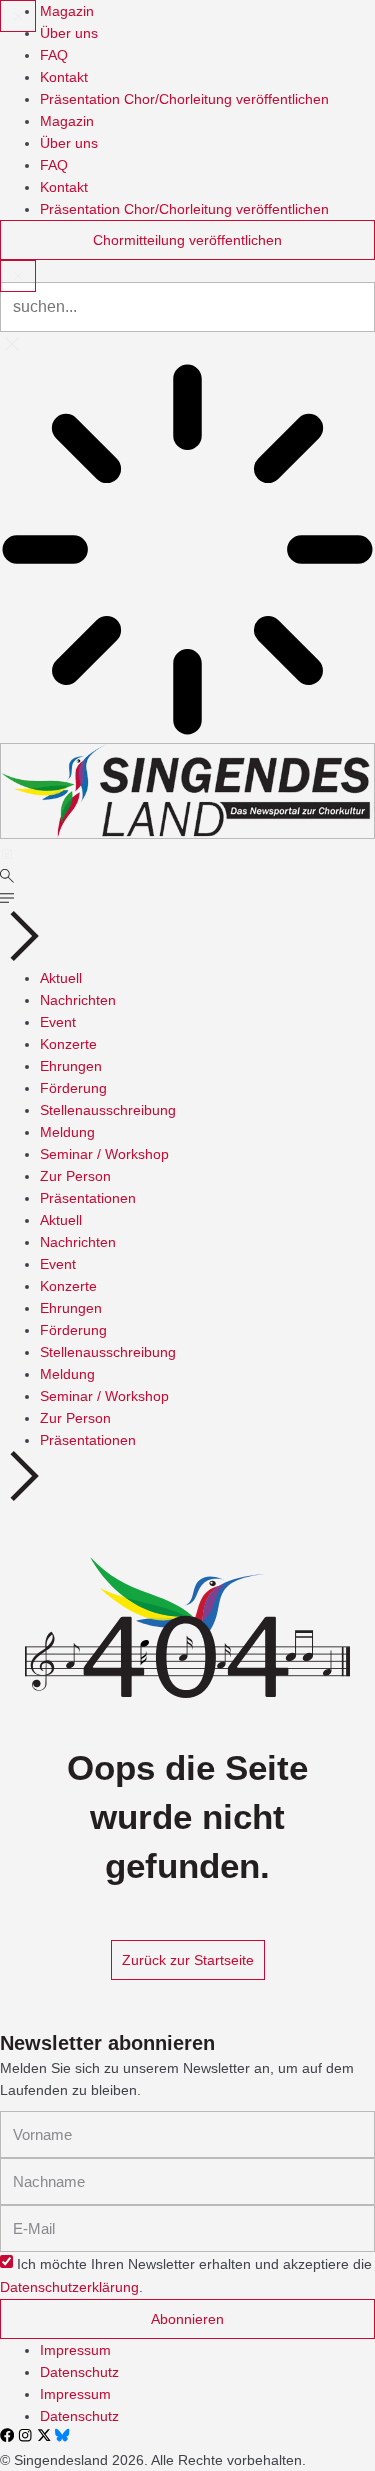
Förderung (73, 1088)
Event (58, 1022)
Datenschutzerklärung (69, 2288)
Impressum (75, 2350)
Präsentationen (88, 1198)
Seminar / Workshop (104, 1154)
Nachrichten (78, 1000)
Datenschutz (79, 2372)
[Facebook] (7, 2435)
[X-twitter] (44, 2435)
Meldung (67, 1132)
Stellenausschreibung (108, 1110)
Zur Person (75, 1176)
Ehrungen (71, 1066)
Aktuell (61, 978)
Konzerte (68, 1044)
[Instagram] (25, 2435)
